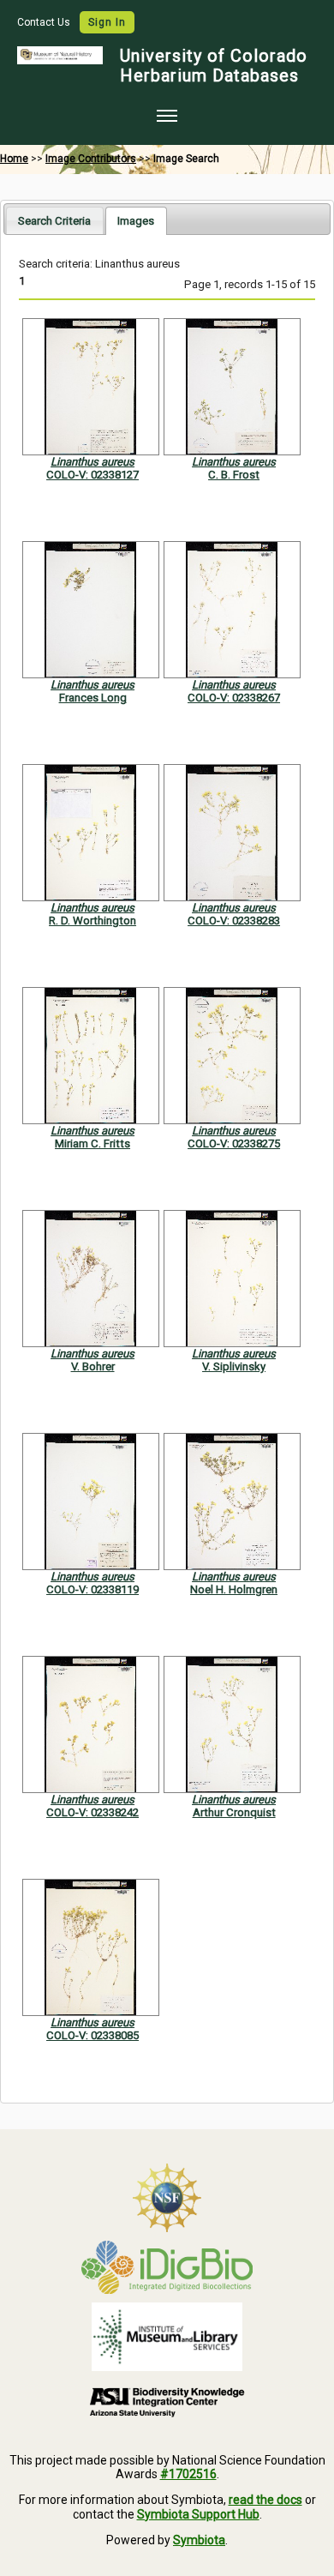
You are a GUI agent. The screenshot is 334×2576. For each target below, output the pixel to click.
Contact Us (45, 22)
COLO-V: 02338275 (234, 1144)
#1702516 (188, 2474)
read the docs (265, 2500)
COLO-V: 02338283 (234, 921)
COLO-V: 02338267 (234, 698)
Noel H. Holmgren (234, 1589)
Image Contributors (91, 159)
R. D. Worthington (92, 921)
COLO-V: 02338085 (92, 2035)
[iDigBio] (167, 2267)
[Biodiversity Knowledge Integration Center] (167, 2402)
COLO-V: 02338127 (92, 475)
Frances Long (93, 698)
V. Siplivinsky (234, 1366)
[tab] (54, 220)
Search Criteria (54, 221)
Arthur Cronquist (234, 1812)
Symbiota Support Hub (198, 2514)
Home (14, 159)
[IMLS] (167, 2337)
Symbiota (199, 2540)
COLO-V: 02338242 (92, 1812)
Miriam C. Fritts (92, 1144)
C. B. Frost (234, 475)
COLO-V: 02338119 (92, 1589)
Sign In (107, 22)
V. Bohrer (93, 1366)
